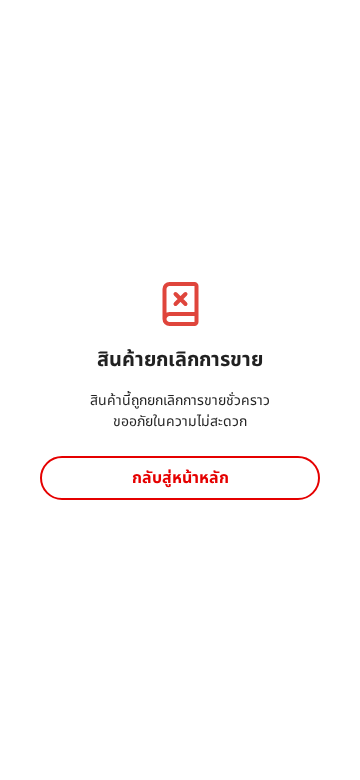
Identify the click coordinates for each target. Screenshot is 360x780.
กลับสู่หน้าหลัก (180, 477)
